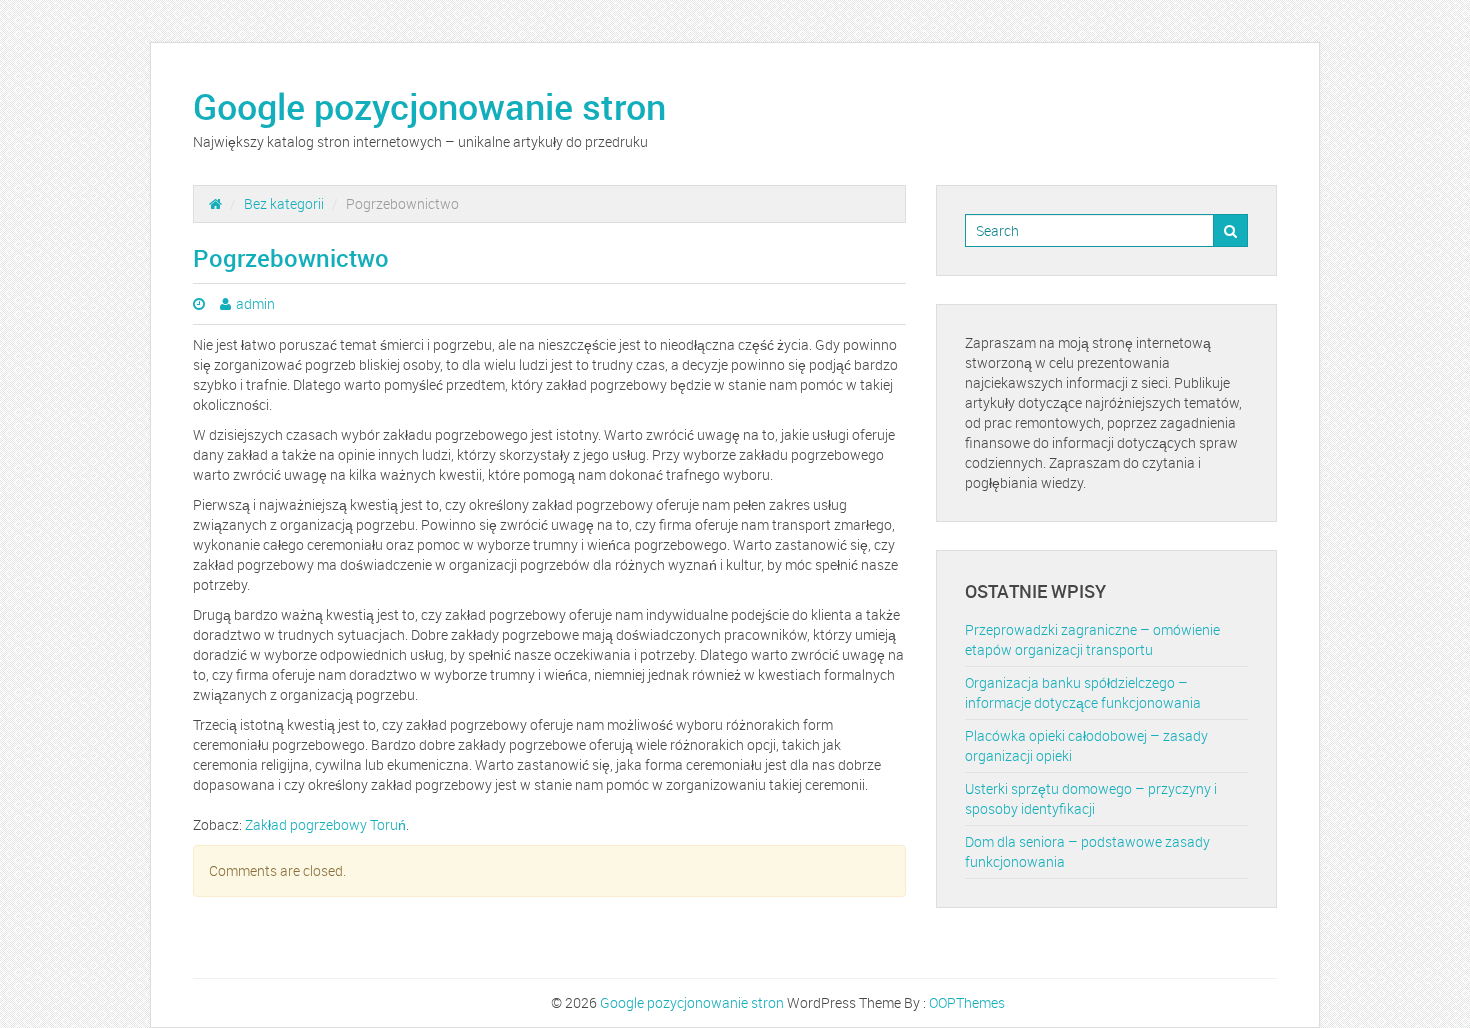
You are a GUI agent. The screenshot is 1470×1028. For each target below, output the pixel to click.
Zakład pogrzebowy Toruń (325, 824)
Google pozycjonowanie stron (429, 106)
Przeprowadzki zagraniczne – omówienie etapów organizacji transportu (1092, 639)
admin (255, 303)
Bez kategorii (284, 203)
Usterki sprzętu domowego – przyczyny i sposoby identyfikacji (1091, 798)
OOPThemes (967, 1002)
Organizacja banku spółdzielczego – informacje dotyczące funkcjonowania (1083, 692)
